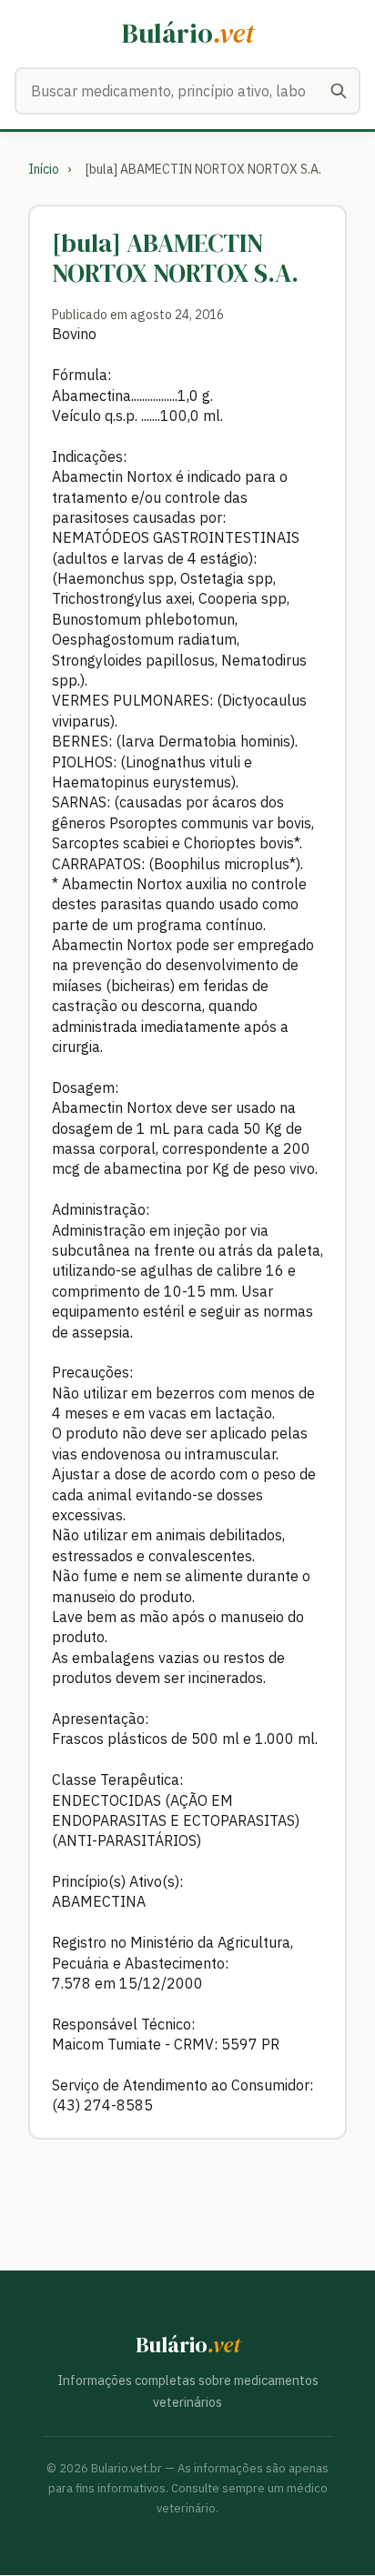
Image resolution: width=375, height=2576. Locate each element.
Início (44, 169)
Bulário (188, 33)
